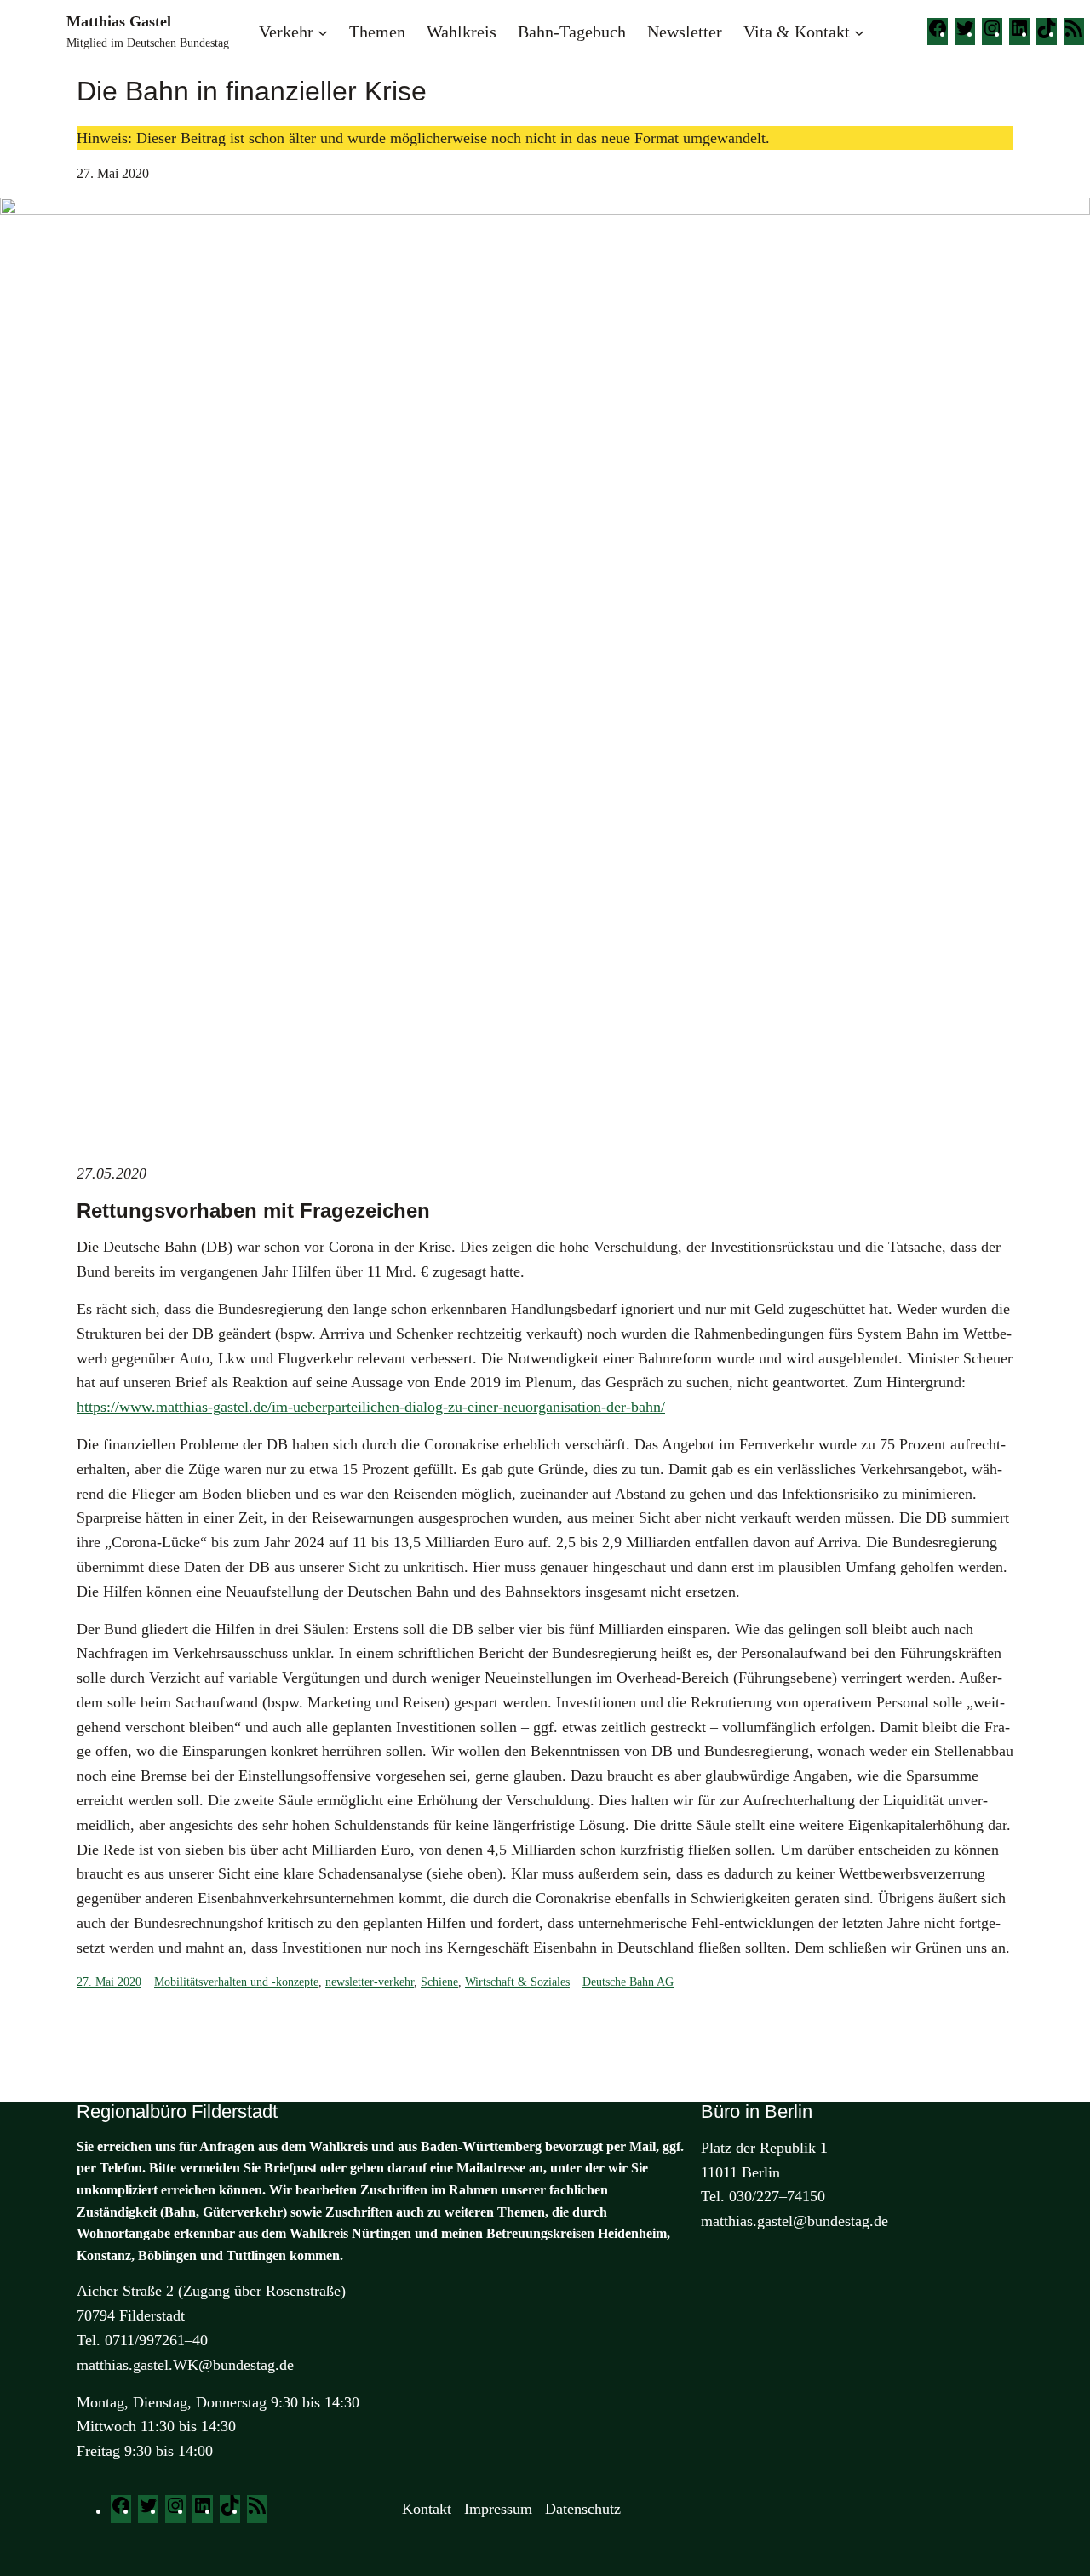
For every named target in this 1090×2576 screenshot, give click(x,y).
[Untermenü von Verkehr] (323, 32)
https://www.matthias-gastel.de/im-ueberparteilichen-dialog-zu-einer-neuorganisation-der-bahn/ (371, 1407)
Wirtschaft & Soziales (517, 1982)
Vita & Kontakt (797, 32)
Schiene (439, 1982)
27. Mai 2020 (109, 1982)
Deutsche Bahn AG (628, 1982)
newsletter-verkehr (370, 1982)
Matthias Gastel (119, 21)
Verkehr (286, 32)
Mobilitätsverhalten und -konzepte (236, 1982)
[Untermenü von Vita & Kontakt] (859, 32)
